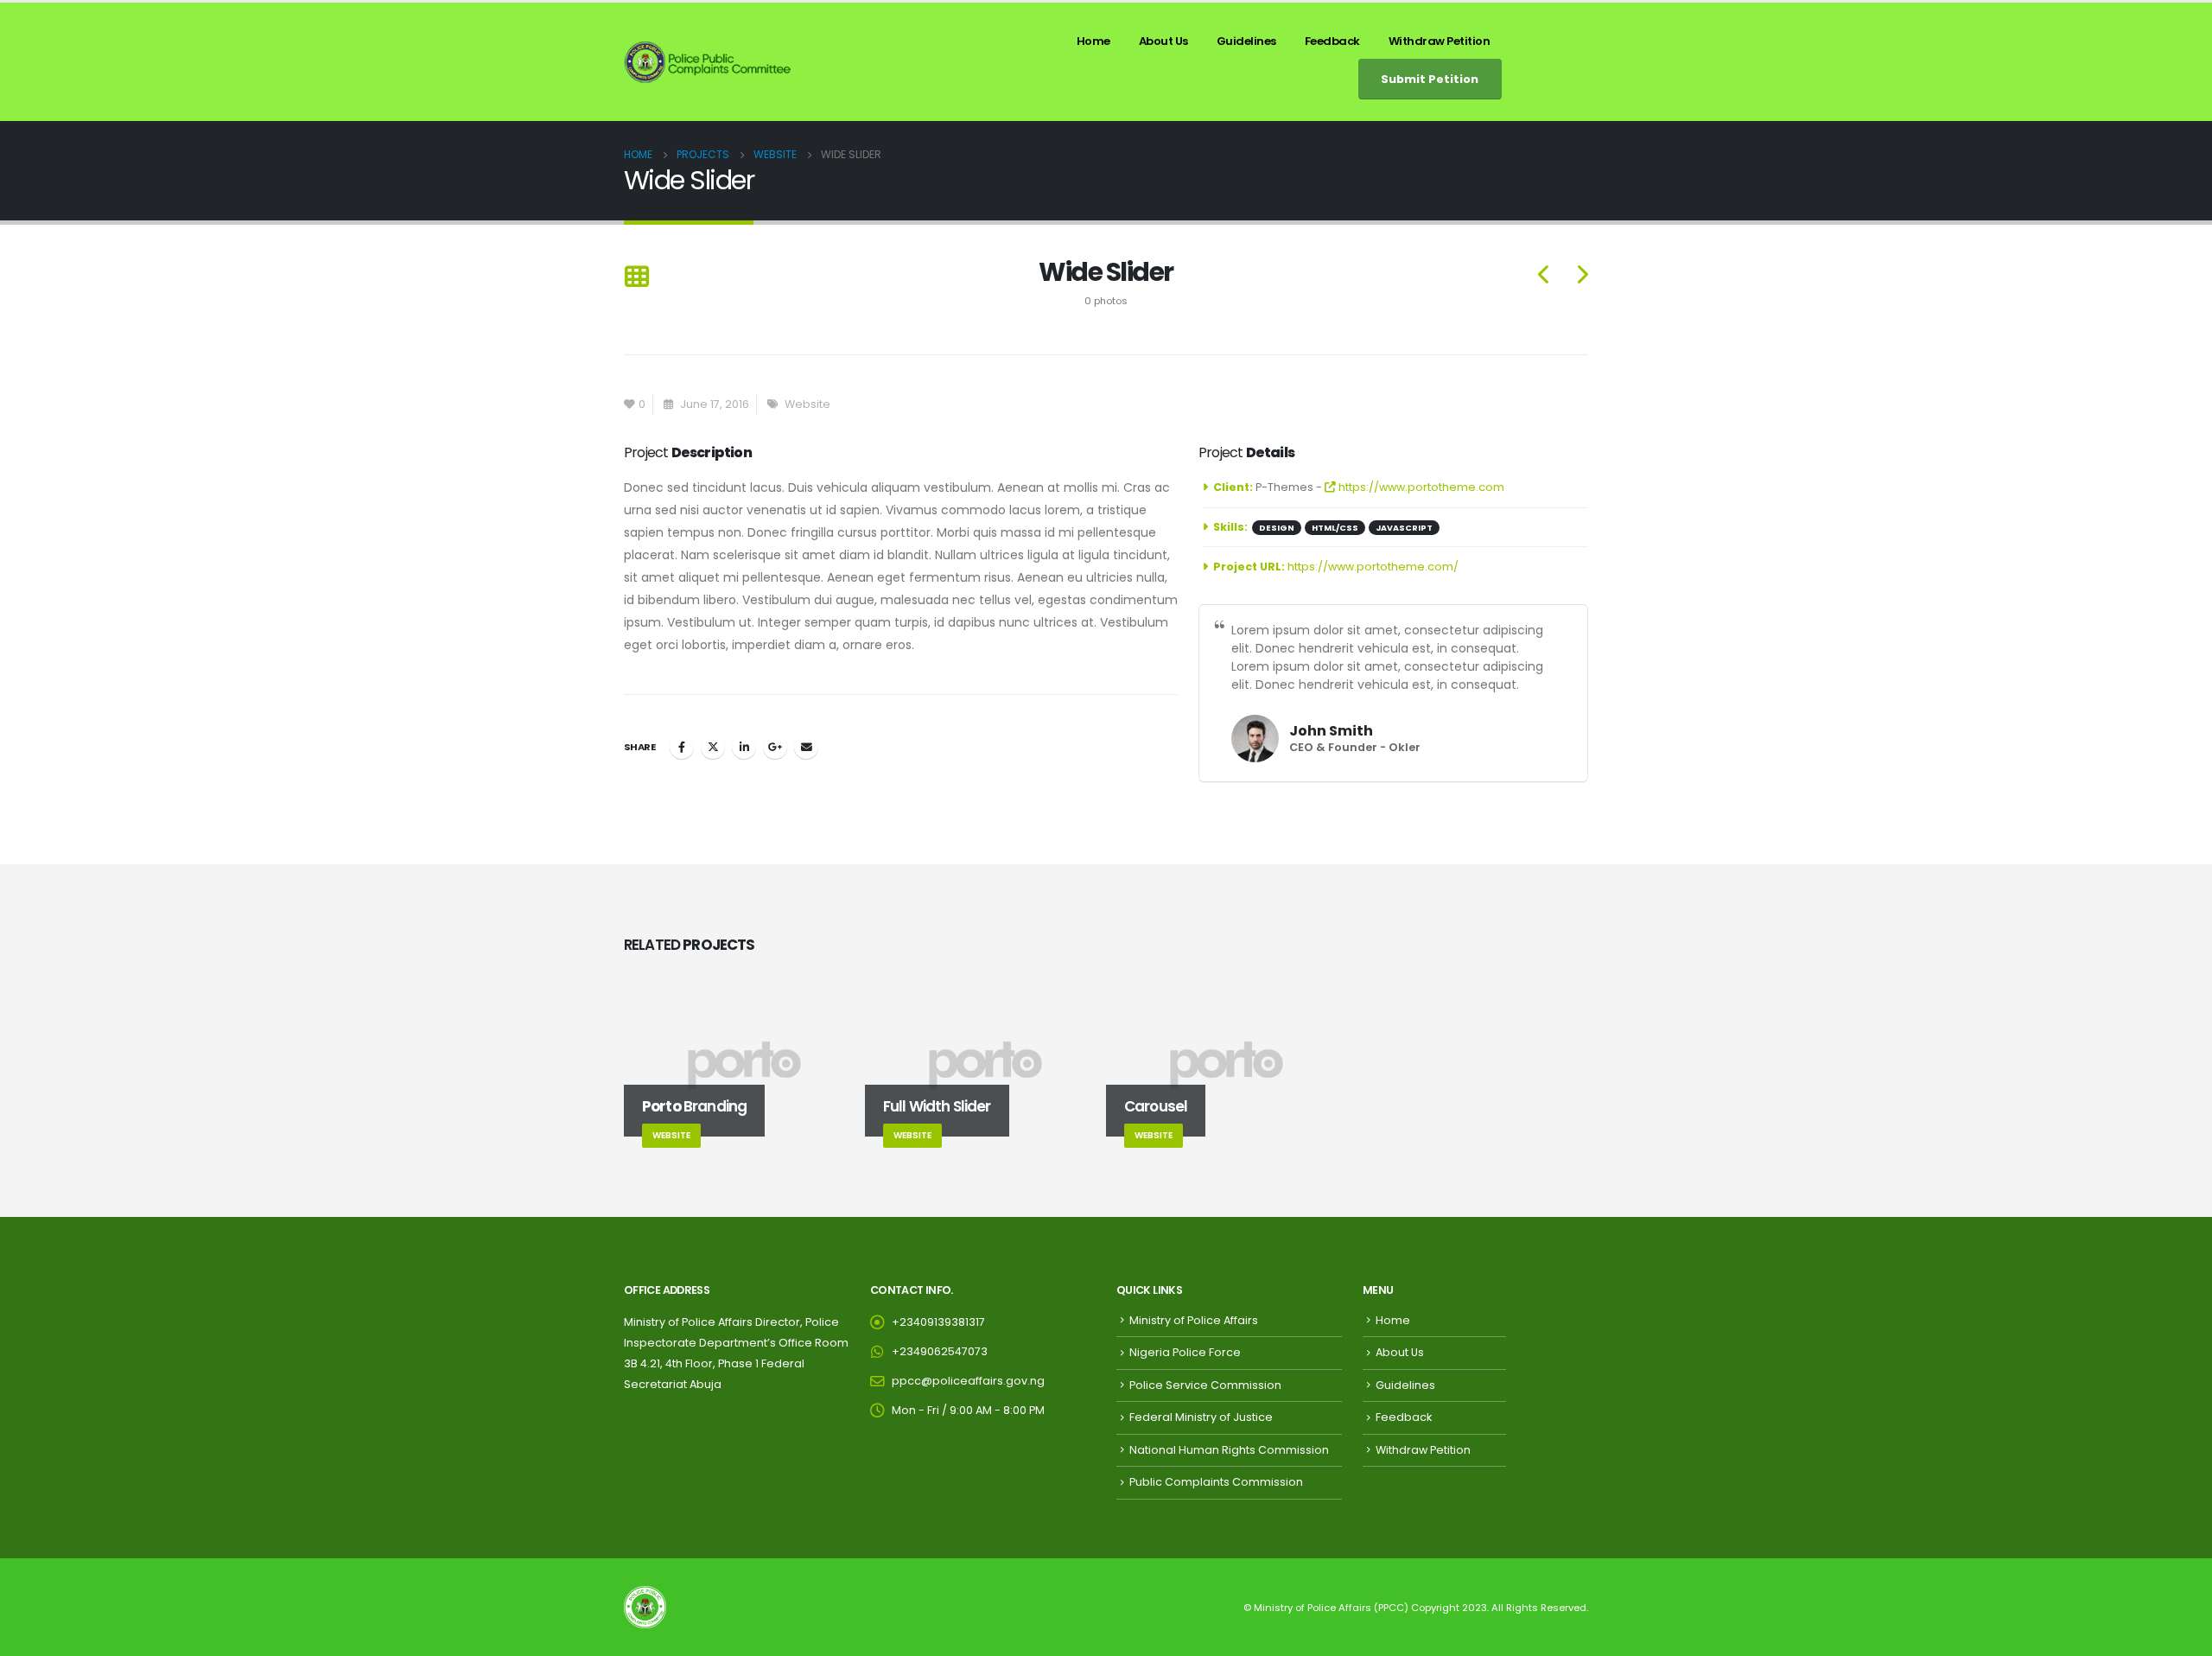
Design (1277, 528)
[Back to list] (636, 278)
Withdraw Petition (1440, 41)
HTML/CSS (1335, 528)
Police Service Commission (1205, 1385)
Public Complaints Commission (1216, 1482)
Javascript (1404, 528)
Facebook (682, 747)
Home (1093, 41)
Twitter (713, 747)
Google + (775, 747)
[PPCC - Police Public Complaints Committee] (709, 62)
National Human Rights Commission (1229, 1450)
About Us (1163, 41)
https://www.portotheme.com (1420, 487)
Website (807, 404)
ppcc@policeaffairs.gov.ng (968, 1381)
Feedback (1332, 41)
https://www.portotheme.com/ (1373, 567)
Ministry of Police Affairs (1194, 1320)
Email (806, 747)
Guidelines (1246, 41)
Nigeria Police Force (1185, 1352)
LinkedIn (744, 747)
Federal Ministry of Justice (1201, 1417)
